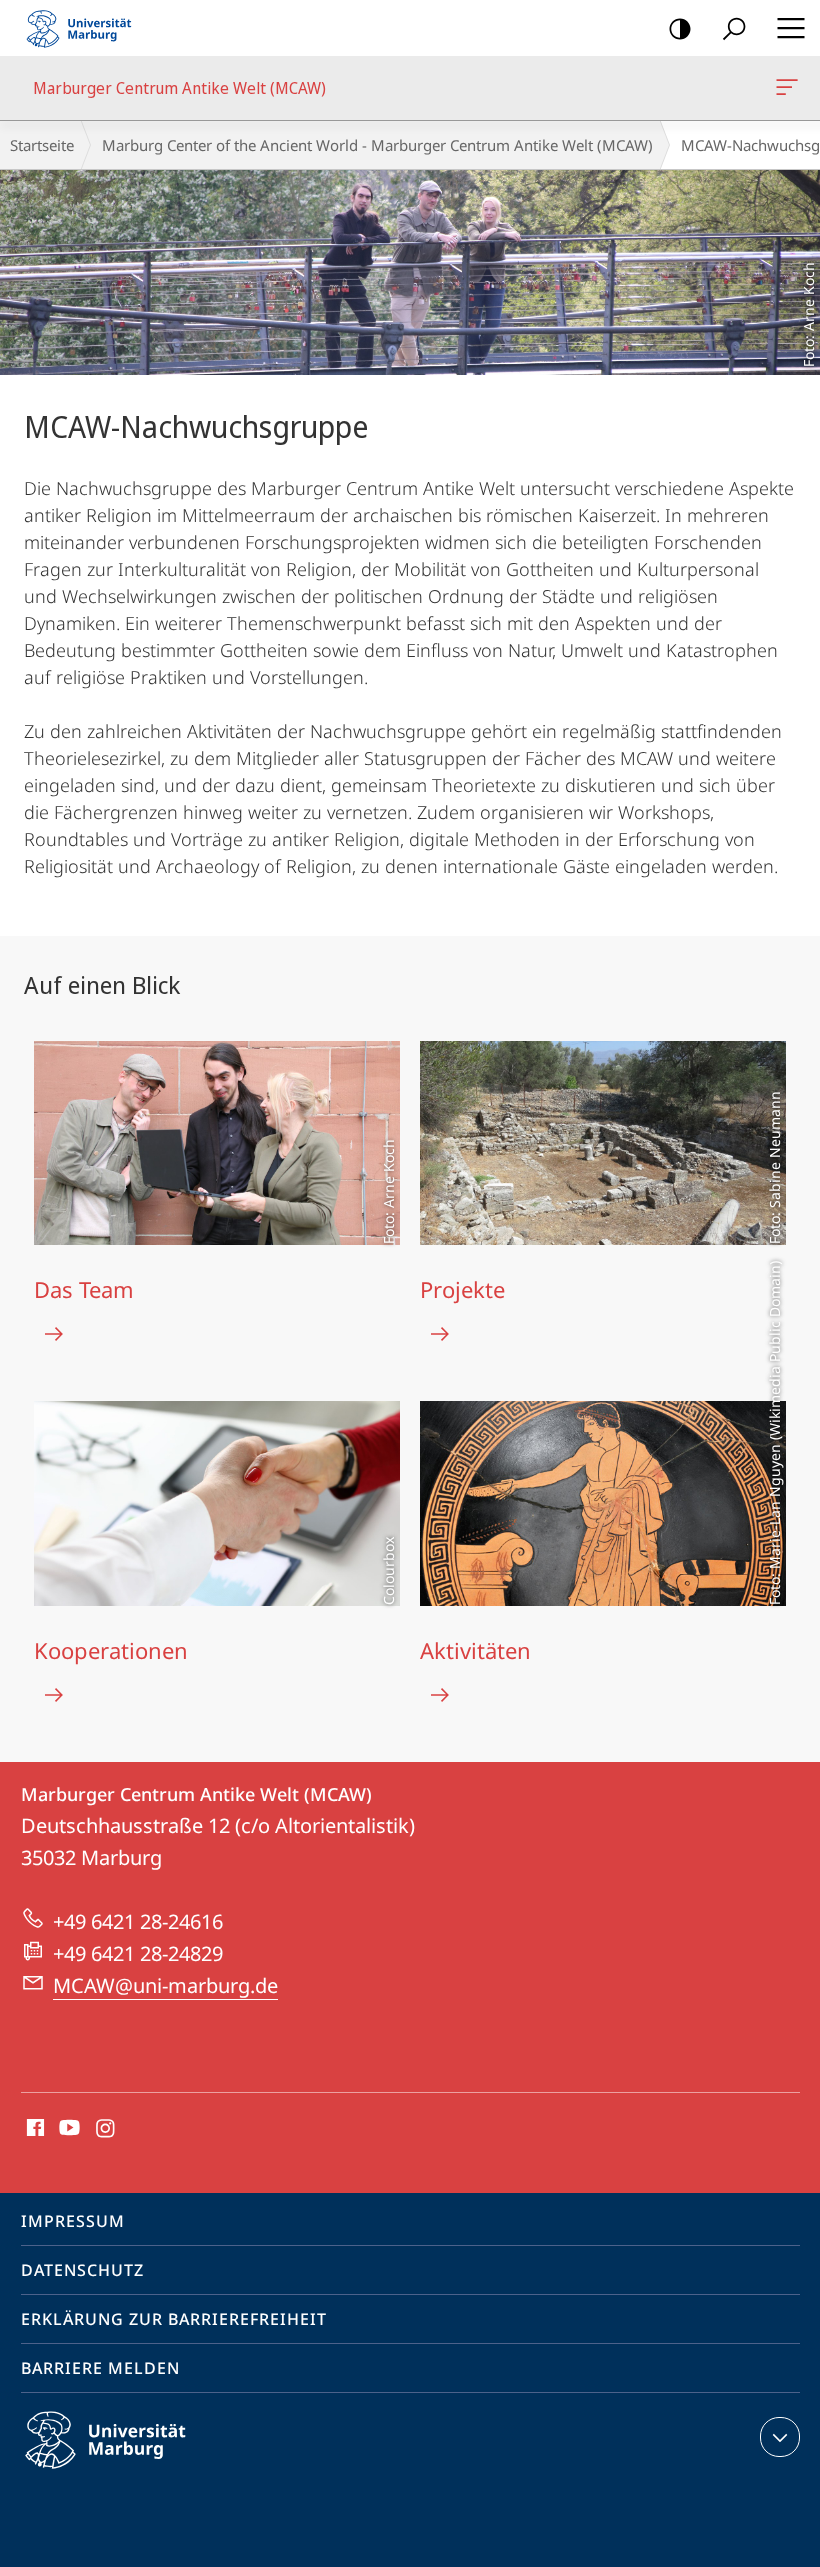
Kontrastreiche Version (680, 28)
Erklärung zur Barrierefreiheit (174, 2319)
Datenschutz (82, 2270)
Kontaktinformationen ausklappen (780, 2437)
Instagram (106, 2129)
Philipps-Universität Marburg (140, 2472)
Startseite (42, 145)
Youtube (67, 2129)
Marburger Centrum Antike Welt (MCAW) (790, 88)
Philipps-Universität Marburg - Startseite (85, 28)
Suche (734, 28)
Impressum (73, 2221)
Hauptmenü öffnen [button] (790, 28)
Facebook (33, 2129)
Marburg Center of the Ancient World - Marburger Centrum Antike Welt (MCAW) (377, 145)
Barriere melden (100, 2368)
